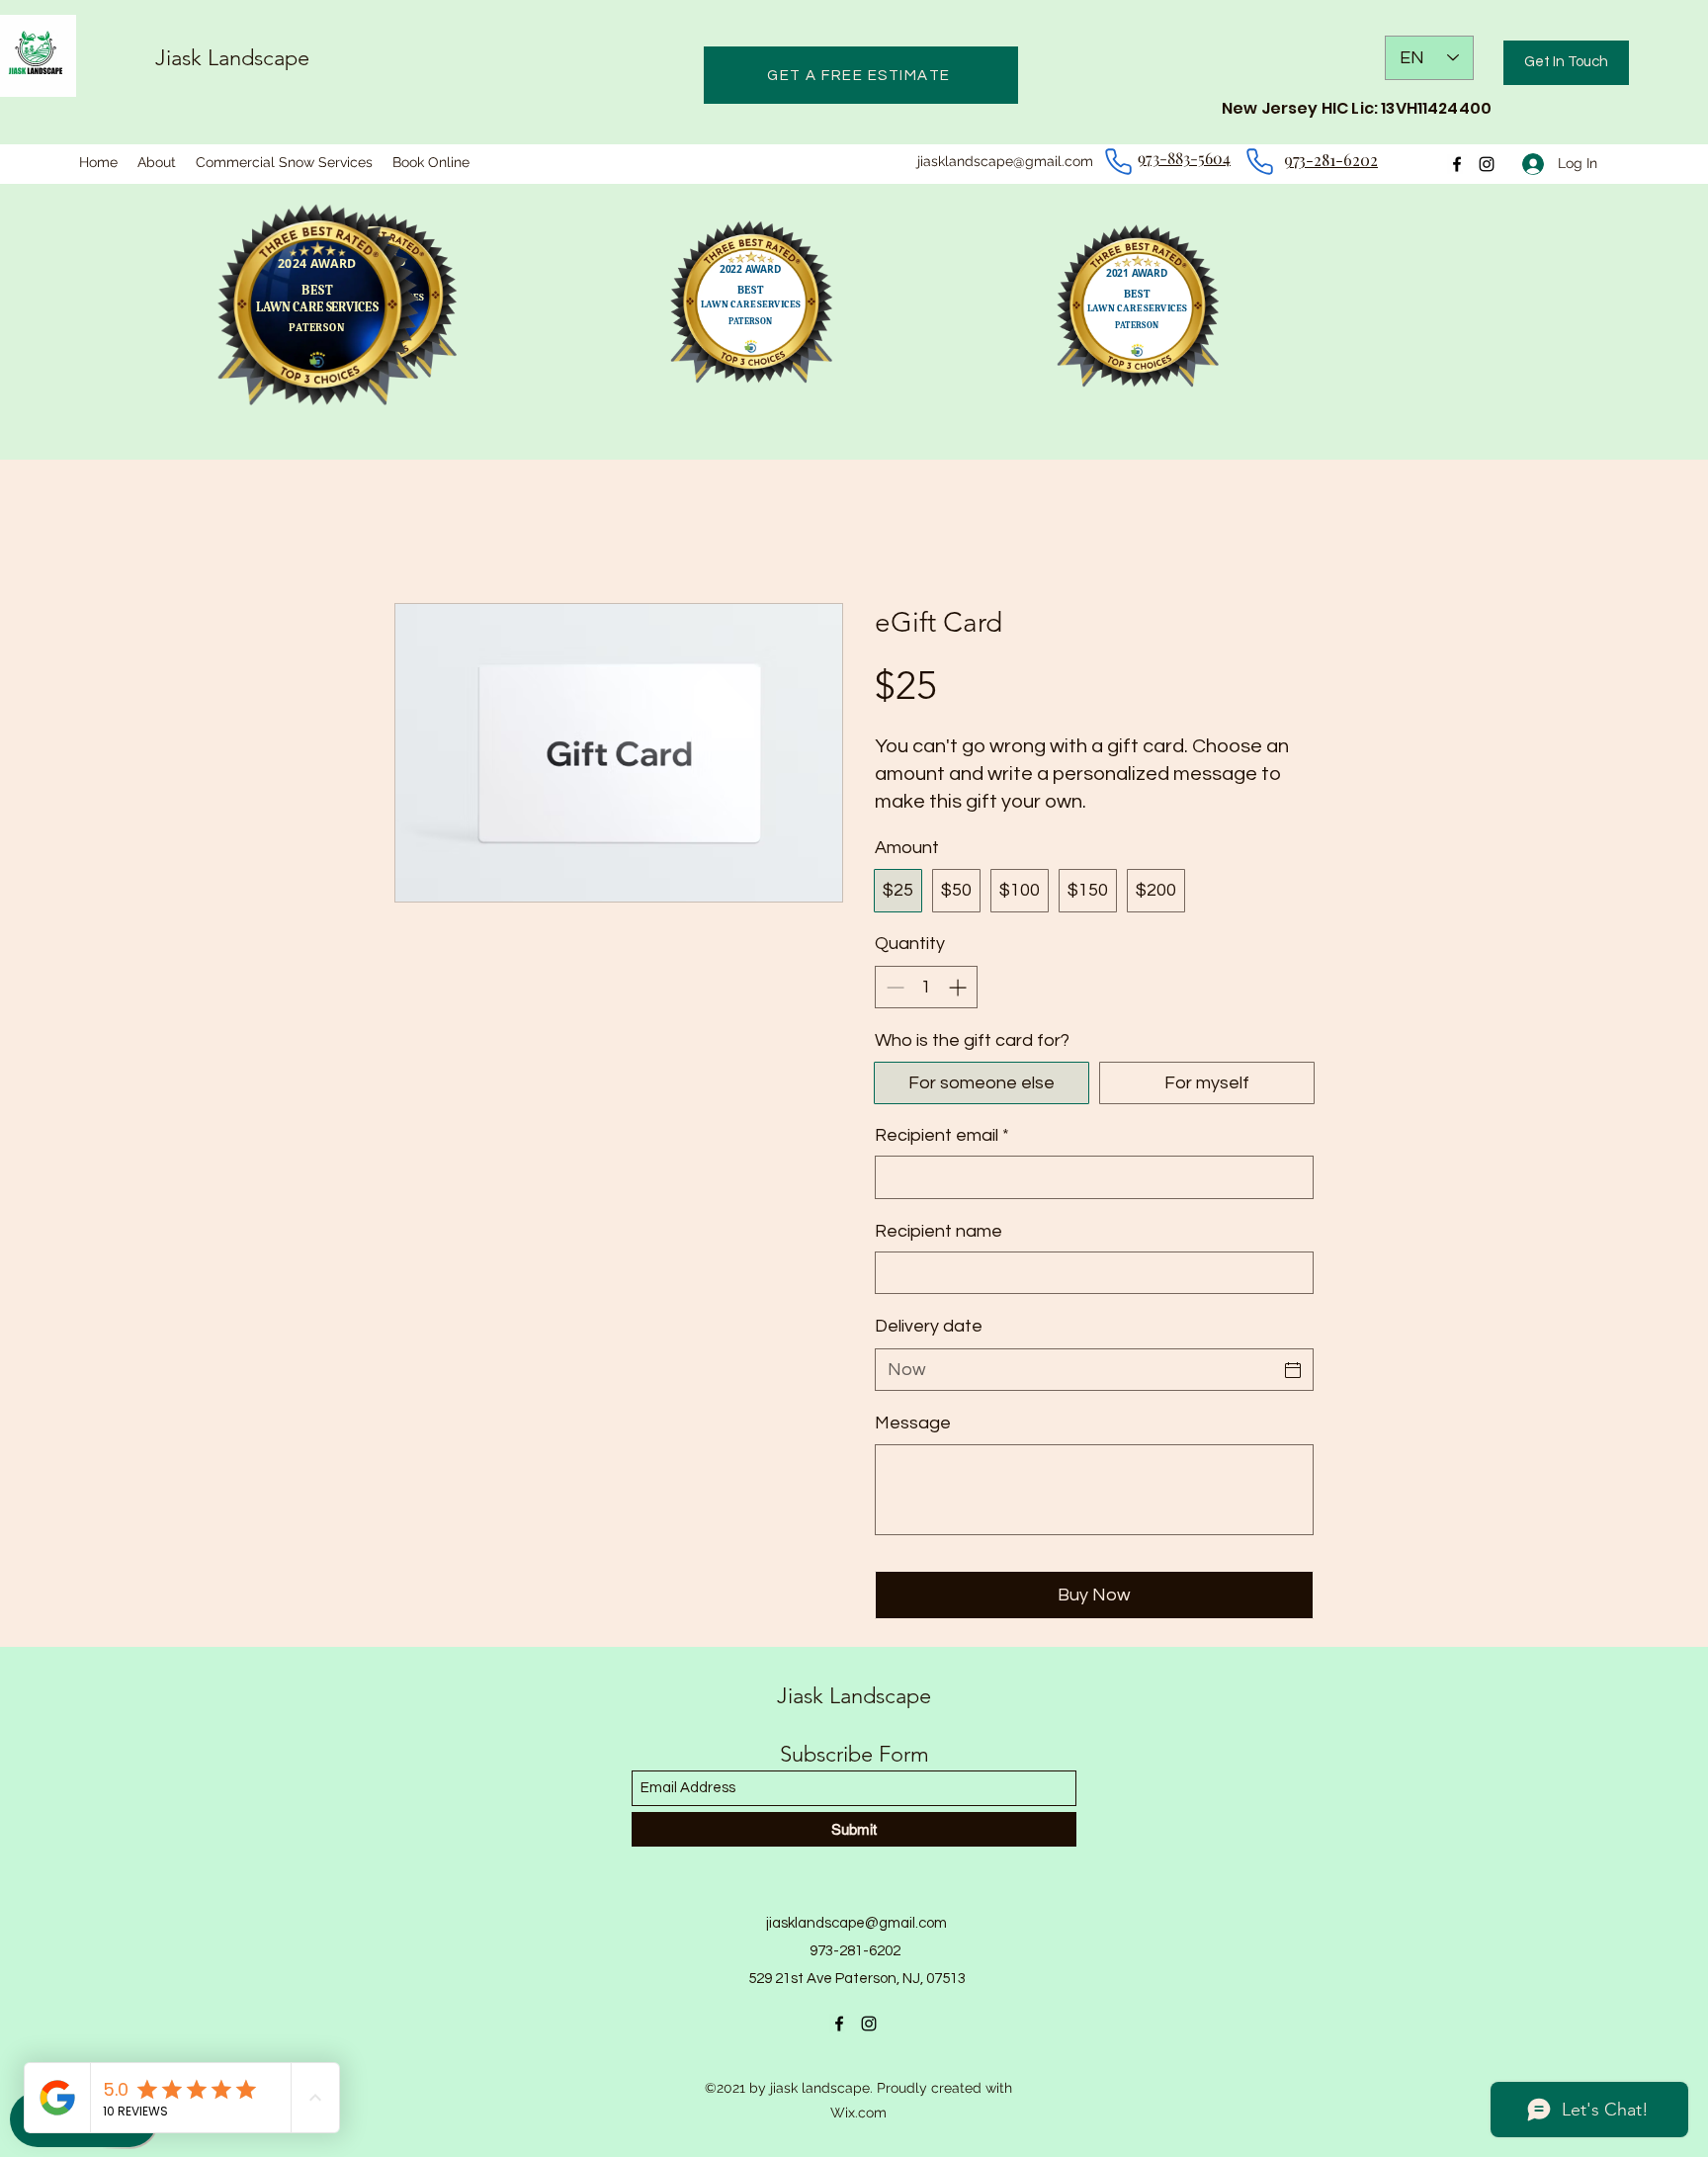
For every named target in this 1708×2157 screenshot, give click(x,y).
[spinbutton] (926, 987)
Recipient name (939, 1231)
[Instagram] (869, 2024)
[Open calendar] (1293, 1370)
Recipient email (942, 1135)
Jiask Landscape (232, 58)
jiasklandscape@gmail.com (1005, 161)
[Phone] (1118, 161)
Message (913, 1423)
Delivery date (929, 1326)
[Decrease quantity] (893, 987)
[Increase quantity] (959, 987)
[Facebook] (839, 2024)
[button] (1566, 63)
